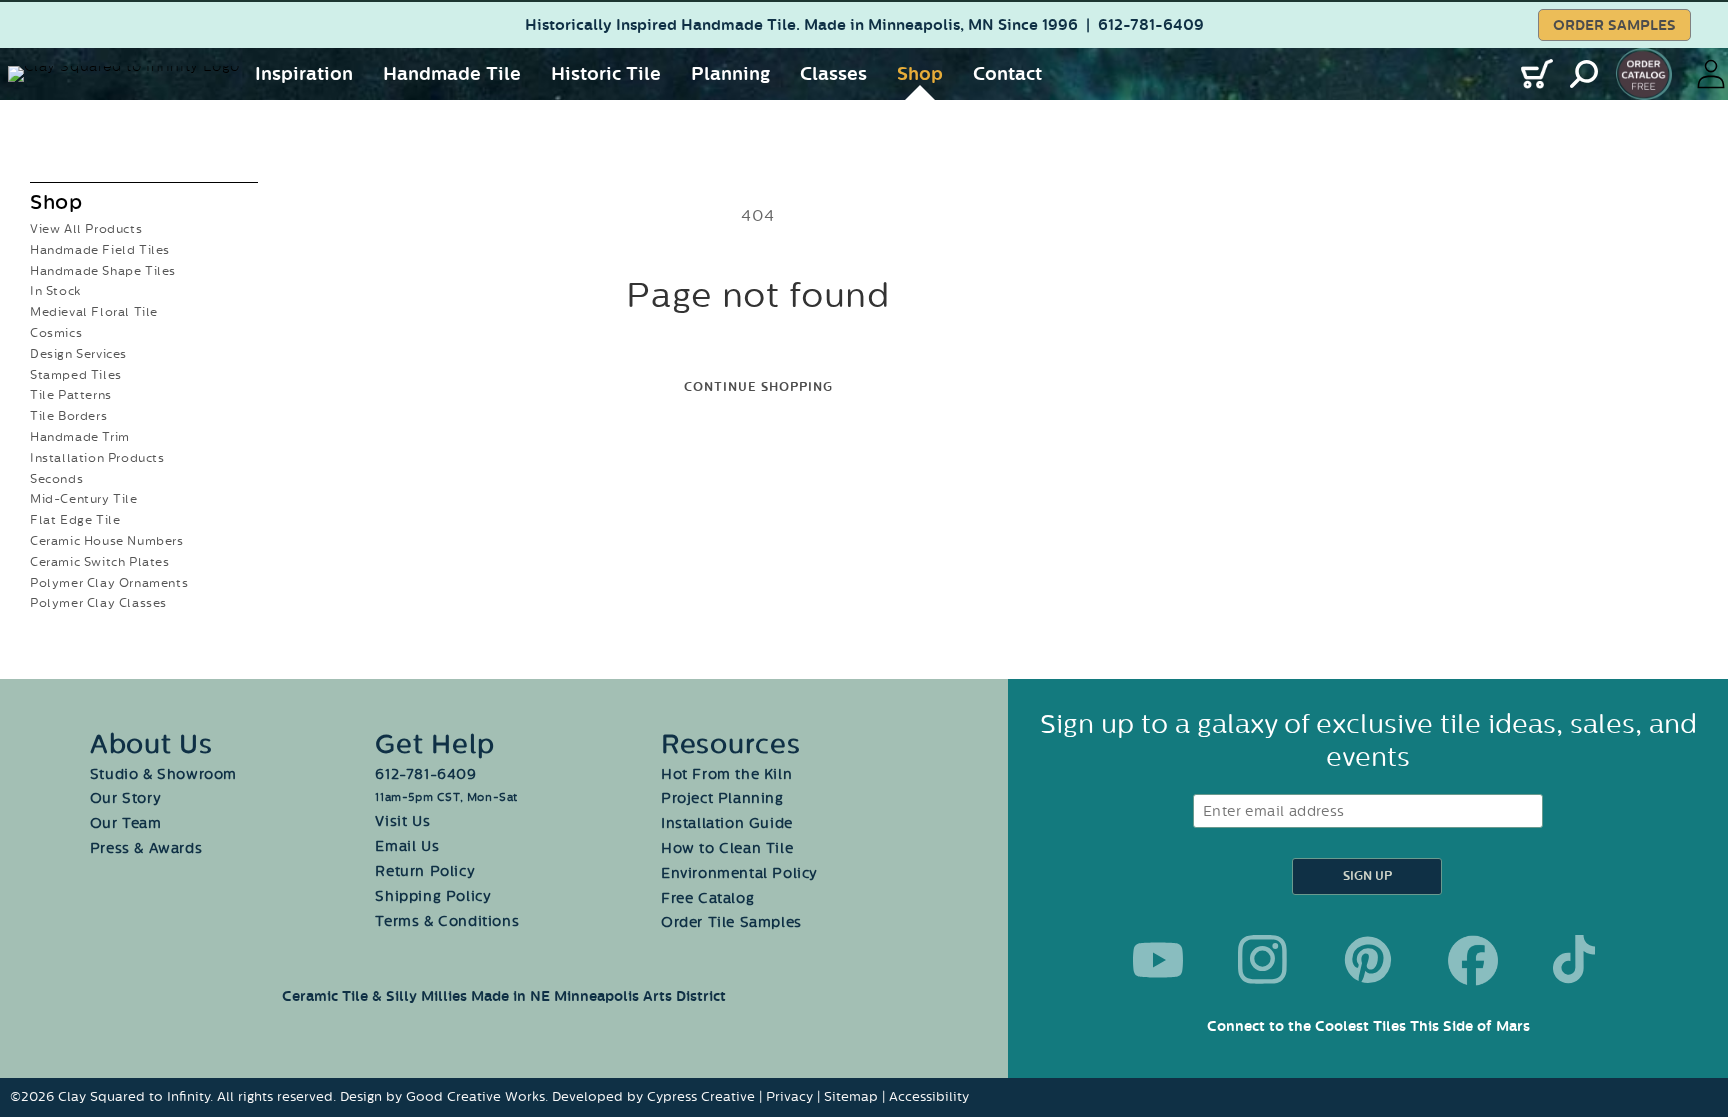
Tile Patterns (71, 395)
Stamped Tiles (76, 375)
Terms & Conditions (447, 921)
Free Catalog (707, 898)
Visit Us (402, 821)
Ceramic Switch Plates (100, 562)
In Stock (55, 291)
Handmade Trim (80, 437)
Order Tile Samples (731, 922)
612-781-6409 (1151, 25)
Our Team (126, 823)
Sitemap (851, 1096)
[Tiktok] (1578, 960)
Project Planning (722, 798)
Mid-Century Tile (84, 499)
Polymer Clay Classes (98, 603)
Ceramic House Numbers (107, 541)
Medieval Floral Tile (94, 312)
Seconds (56, 479)
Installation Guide (727, 823)
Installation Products (97, 458)
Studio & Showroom (163, 774)
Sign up (1367, 876)
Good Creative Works (475, 1096)
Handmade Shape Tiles (103, 271)
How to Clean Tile (727, 848)
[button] (304, 74)
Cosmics (56, 333)
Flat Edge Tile (75, 520)
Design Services (78, 354)
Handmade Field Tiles (100, 250)
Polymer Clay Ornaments (109, 583)
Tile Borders (68, 416)
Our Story (125, 798)
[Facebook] (1473, 960)
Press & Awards (146, 848)
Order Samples (1614, 25)
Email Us (407, 846)
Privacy (789, 1096)
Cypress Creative (701, 1096)
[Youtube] (1158, 960)
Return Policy (425, 871)
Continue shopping (758, 387)
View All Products (86, 229)
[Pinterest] (1368, 960)
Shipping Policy (433, 896)
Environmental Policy (739, 873)
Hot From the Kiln (726, 774)
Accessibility (929, 1096)
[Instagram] (1263, 960)
